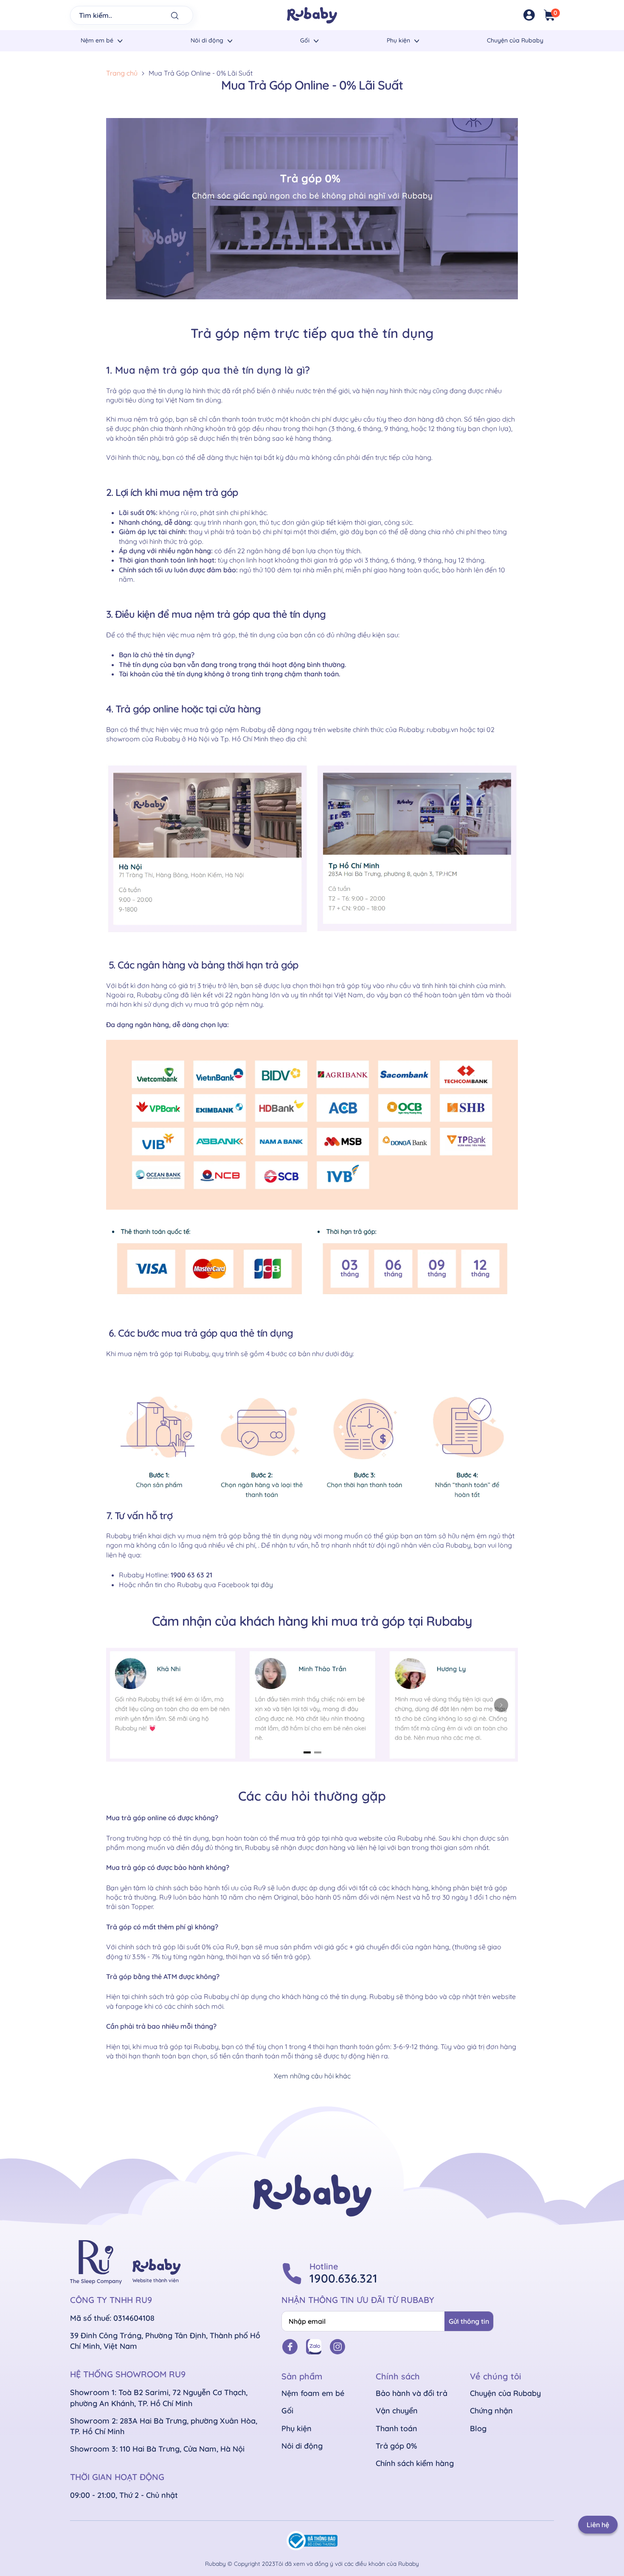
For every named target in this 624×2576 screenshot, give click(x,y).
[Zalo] (314, 2347)
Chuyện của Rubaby (515, 40)
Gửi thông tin (469, 2321)
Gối (305, 40)
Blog (478, 2428)
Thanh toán (396, 2428)
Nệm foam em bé (313, 2393)
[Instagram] (337, 2347)
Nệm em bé (97, 40)
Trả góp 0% (396, 2446)
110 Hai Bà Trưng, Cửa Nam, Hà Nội (182, 2449)
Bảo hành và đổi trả (412, 2393)
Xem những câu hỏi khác (312, 2076)
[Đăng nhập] (529, 15)
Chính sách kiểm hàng (415, 2463)
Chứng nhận (491, 2411)
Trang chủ (122, 73)
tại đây (262, 1585)
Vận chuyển (397, 2411)
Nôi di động (207, 40)
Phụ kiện (398, 40)
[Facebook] (290, 2347)
